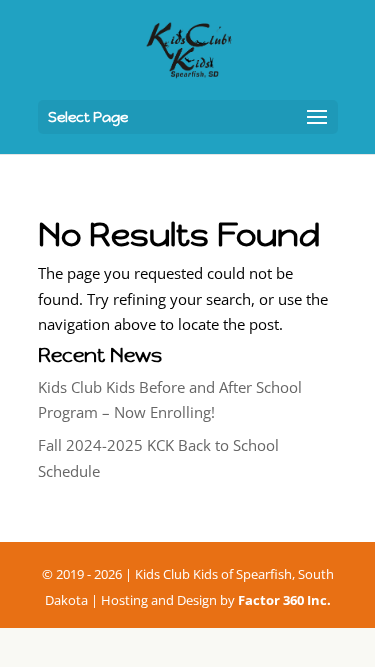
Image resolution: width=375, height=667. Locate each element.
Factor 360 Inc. (284, 600)
